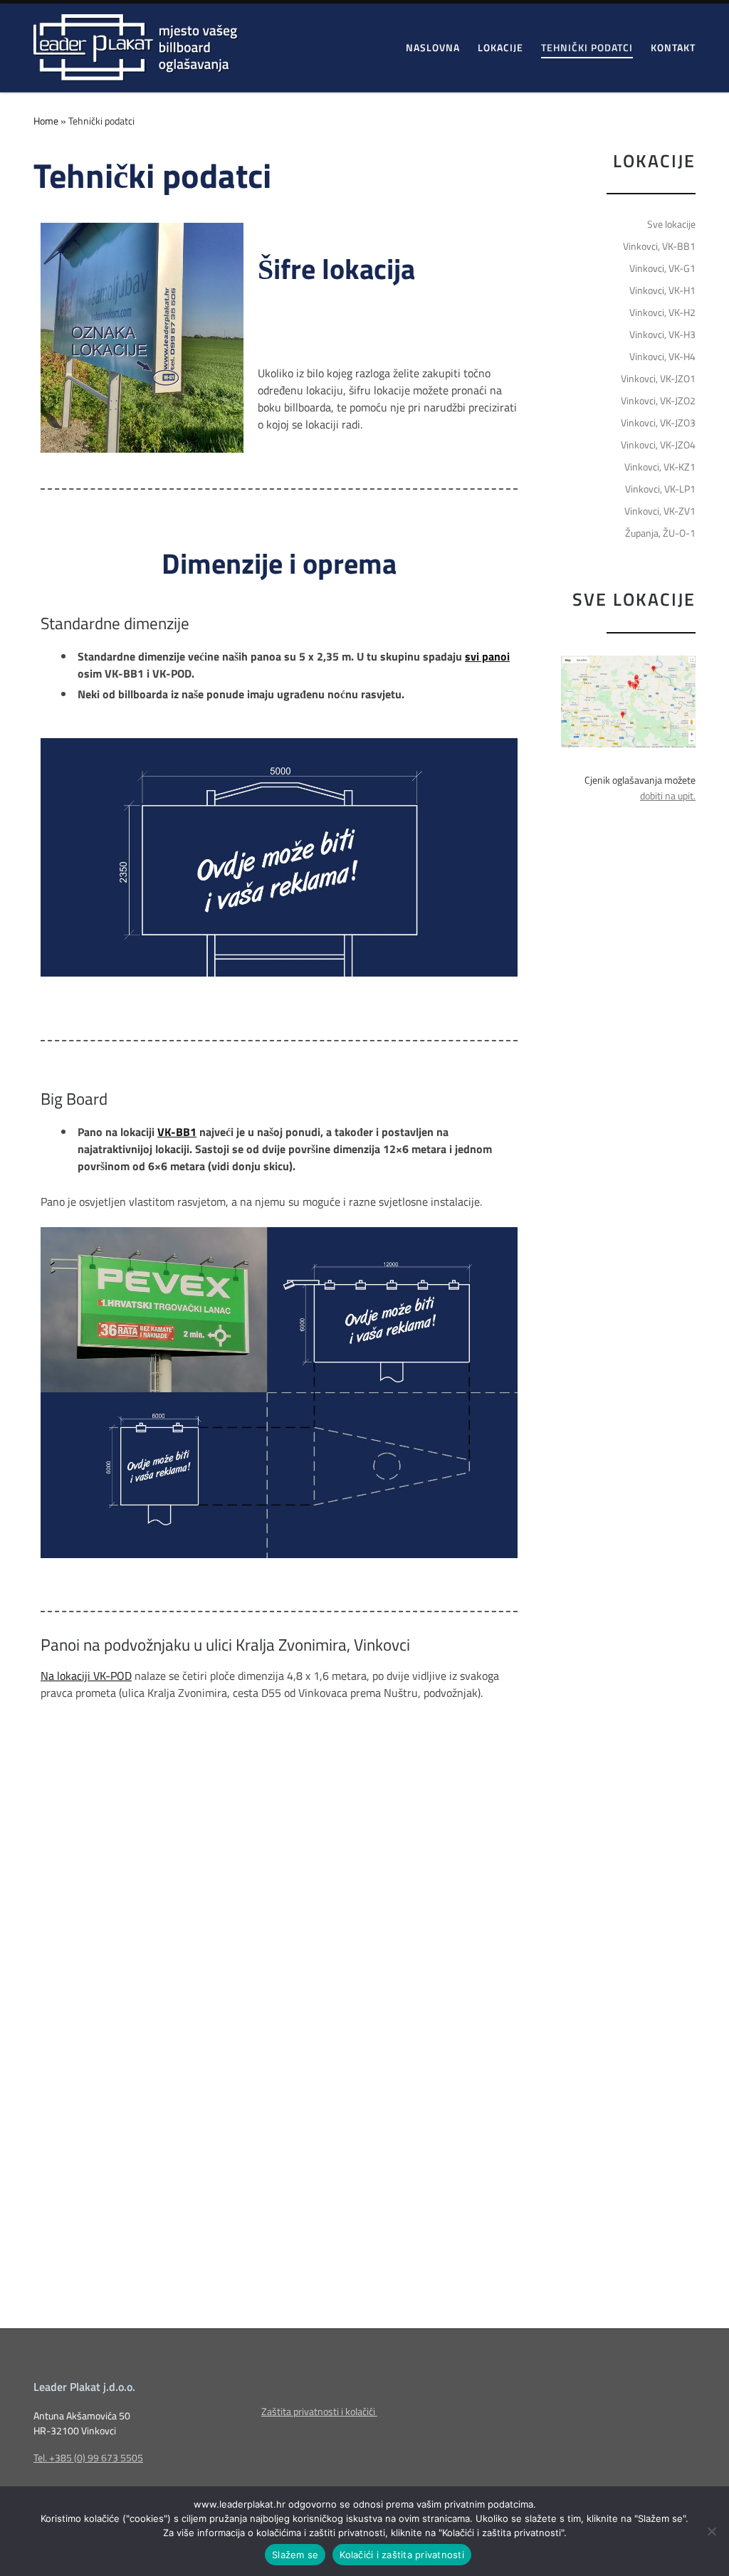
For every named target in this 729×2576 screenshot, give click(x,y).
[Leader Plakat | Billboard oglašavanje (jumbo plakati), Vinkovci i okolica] (136, 44)
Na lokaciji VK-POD (86, 1676)
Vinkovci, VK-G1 (662, 268)
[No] (711, 2531)
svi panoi (487, 656)
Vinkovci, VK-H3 (662, 335)
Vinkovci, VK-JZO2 (658, 401)
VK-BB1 (177, 1132)
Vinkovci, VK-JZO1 (658, 379)
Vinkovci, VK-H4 (662, 357)
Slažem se (295, 2555)
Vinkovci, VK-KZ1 (660, 467)
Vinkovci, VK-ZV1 (660, 511)
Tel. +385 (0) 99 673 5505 (88, 2458)
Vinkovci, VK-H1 (662, 290)
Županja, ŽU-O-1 (660, 533)
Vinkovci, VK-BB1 (659, 246)
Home (46, 121)
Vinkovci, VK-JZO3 (658, 423)
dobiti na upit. (668, 796)
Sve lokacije (671, 224)
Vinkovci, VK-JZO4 (658, 445)
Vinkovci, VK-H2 (662, 312)
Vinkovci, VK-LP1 (660, 489)
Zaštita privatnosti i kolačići (319, 2412)
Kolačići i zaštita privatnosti (402, 2555)
